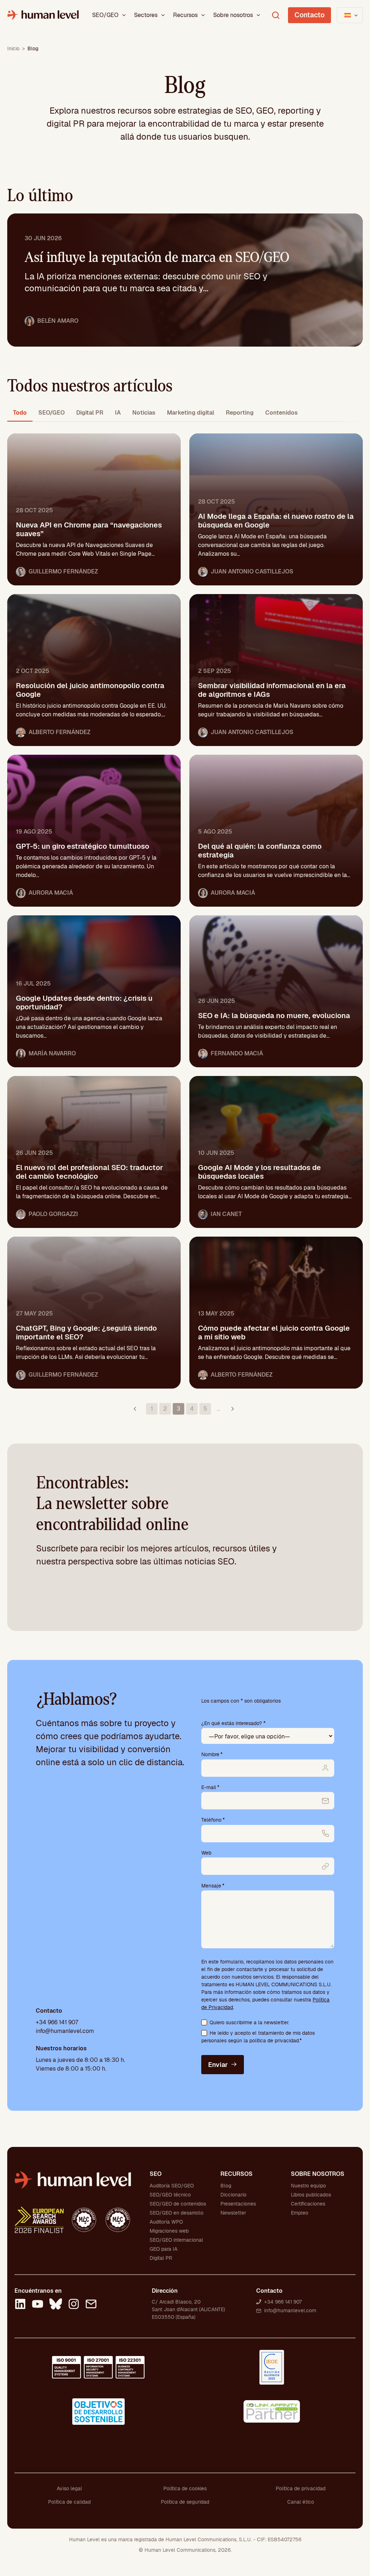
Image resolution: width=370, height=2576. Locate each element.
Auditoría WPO (166, 2222)
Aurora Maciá (51, 893)
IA (118, 413)
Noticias (144, 413)
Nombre (212, 1754)
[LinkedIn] (20, 2305)
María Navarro (52, 1053)
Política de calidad (69, 2502)
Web (206, 1853)
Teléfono (213, 1820)
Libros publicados (311, 2195)
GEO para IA (164, 2249)
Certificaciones (308, 2204)
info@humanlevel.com (65, 2031)
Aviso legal (69, 2488)
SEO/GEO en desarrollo (177, 2213)
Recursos (185, 15)
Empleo (300, 2213)
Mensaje (213, 1886)
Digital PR (90, 413)
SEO (156, 2174)
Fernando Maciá (237, 1053)
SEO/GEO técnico (170, 2195)
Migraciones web (169, 2231)
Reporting (240, 413)
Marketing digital (191, 413)
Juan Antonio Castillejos (252, 571)
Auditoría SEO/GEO (172, 2186)
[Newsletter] (91, 2305)
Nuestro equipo (308, 2186)
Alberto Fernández (59, 732)
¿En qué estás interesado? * (233, 1723)
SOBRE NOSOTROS (318, 2174)
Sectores (146, 15)
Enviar (218, 2065)
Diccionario (233, 2195)
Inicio (13, 48)
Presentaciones (238, 2204)
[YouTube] (38, 2305)
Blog (226, 2186)
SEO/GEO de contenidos (178, 2204)
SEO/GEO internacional (176, 2240)
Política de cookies (185, 2488)
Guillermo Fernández (63, 571)
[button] (124, 15)
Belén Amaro (58, 321)
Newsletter (233, 2213)
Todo (20, 413)
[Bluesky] (56, 2305)
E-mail (210, 1787)
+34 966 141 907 (57, 2022)
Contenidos (281, 413)
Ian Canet (226, 1214)
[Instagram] (74, 2305)
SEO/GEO (105, 15)
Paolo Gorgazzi (53, 1214)
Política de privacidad (301, 2488)
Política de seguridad (185, 2502)
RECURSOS (236, 2174)
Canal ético (301, 2502)
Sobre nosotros (233, 15)
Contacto (309, 15)
